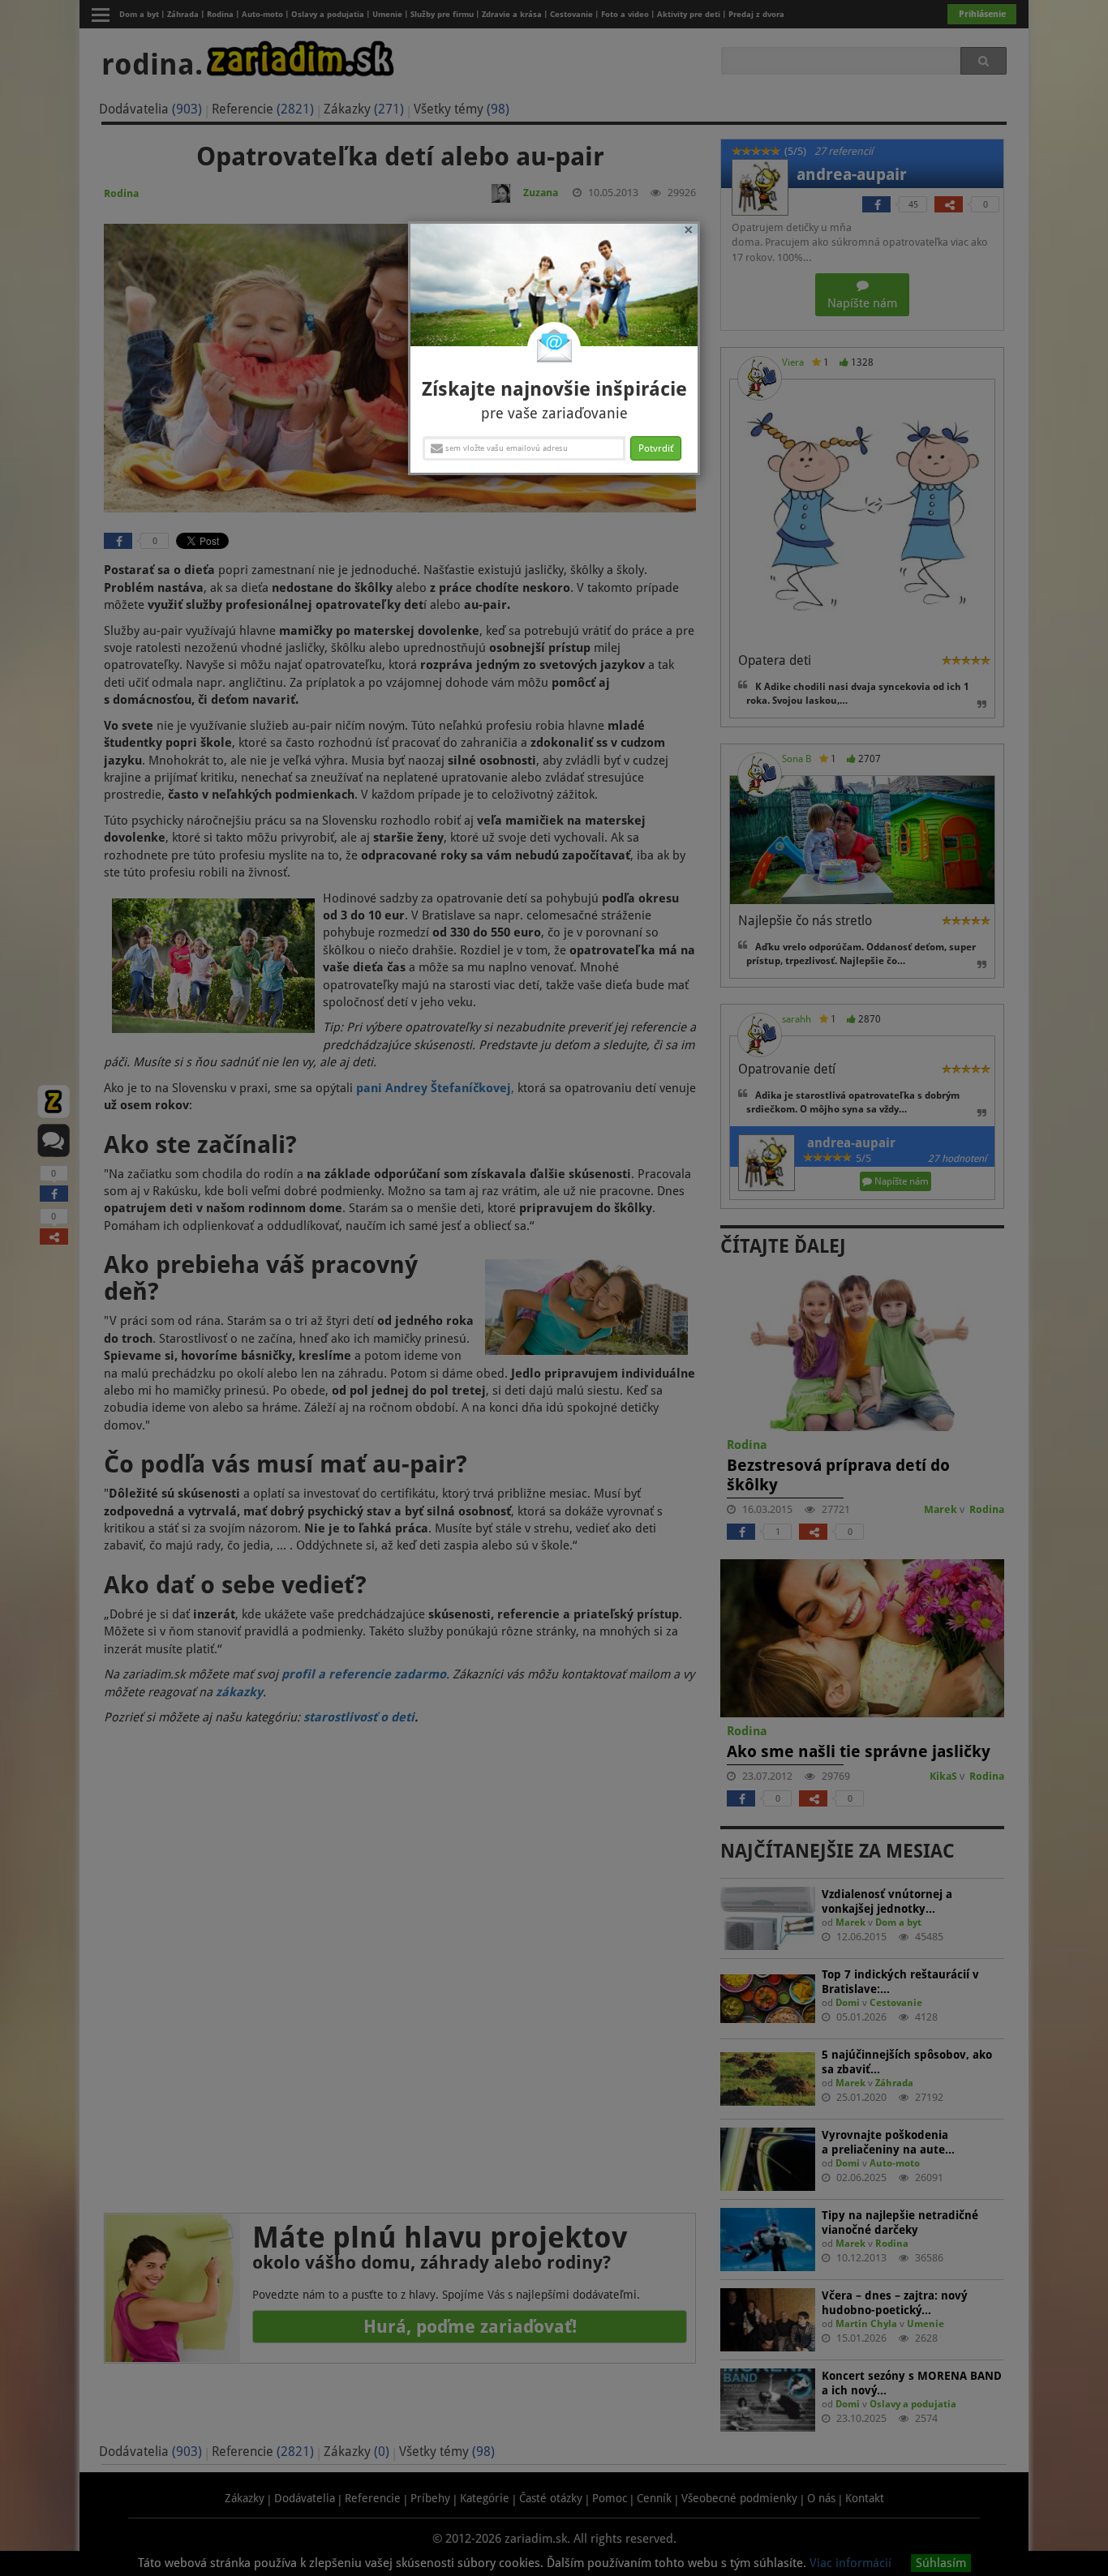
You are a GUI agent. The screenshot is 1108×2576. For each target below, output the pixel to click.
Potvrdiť (656, 448)
